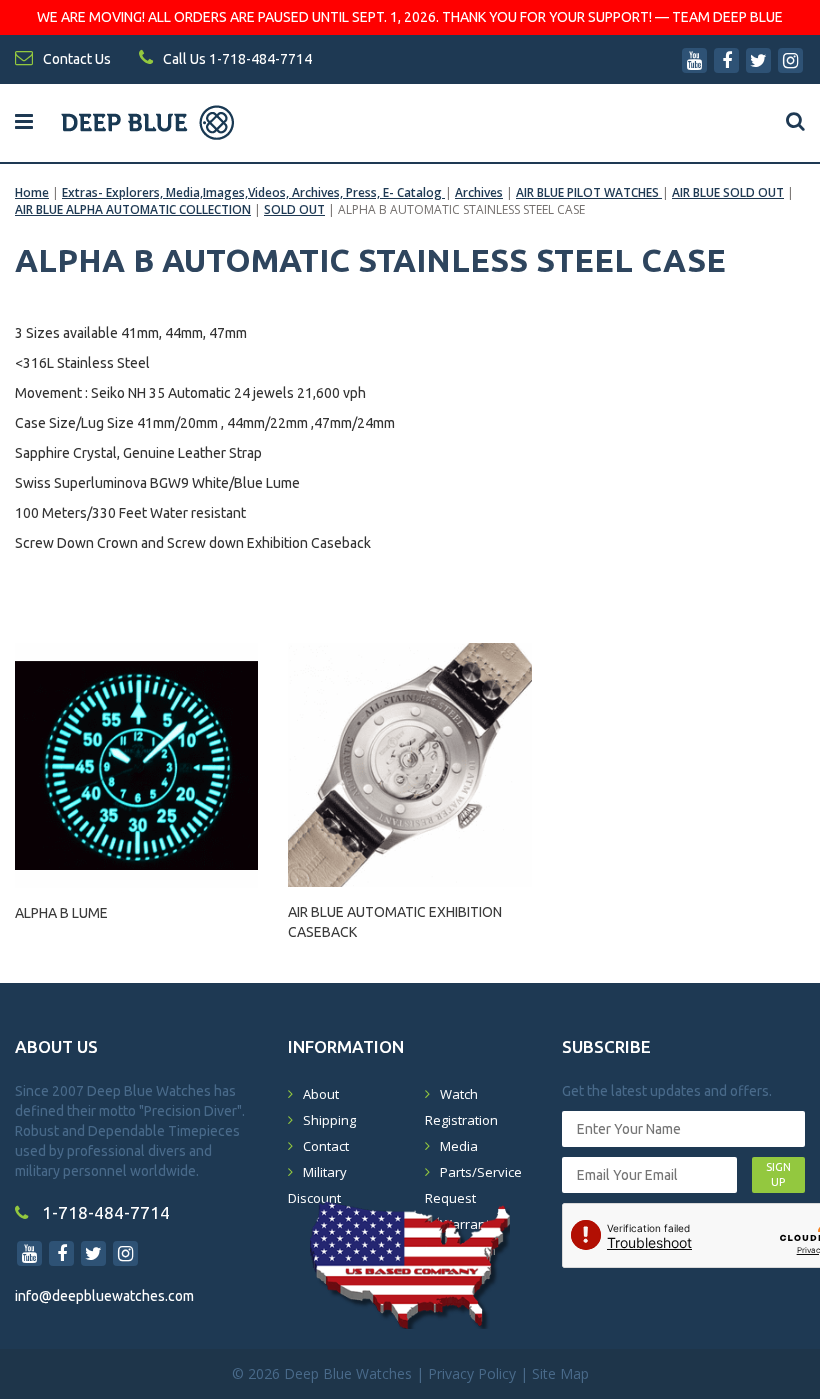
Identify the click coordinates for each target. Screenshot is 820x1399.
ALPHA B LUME (61, 913)
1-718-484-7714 (104, 1212)
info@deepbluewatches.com (104, 1296)
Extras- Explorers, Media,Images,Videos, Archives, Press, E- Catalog (253, 192)
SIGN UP (778, 1175)
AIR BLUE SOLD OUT (728, 192)
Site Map (560, 1373)
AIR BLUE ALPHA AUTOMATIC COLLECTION (133, 209)
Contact (326, 1146)
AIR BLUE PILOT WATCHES (589, 192)
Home (32, 192)
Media (459, 1146)
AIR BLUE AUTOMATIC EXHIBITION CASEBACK (395, 922)
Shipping (329, 1120)
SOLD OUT (294, 209)
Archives (479, 192)
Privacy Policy (472, 1373)
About (321, 1094)
